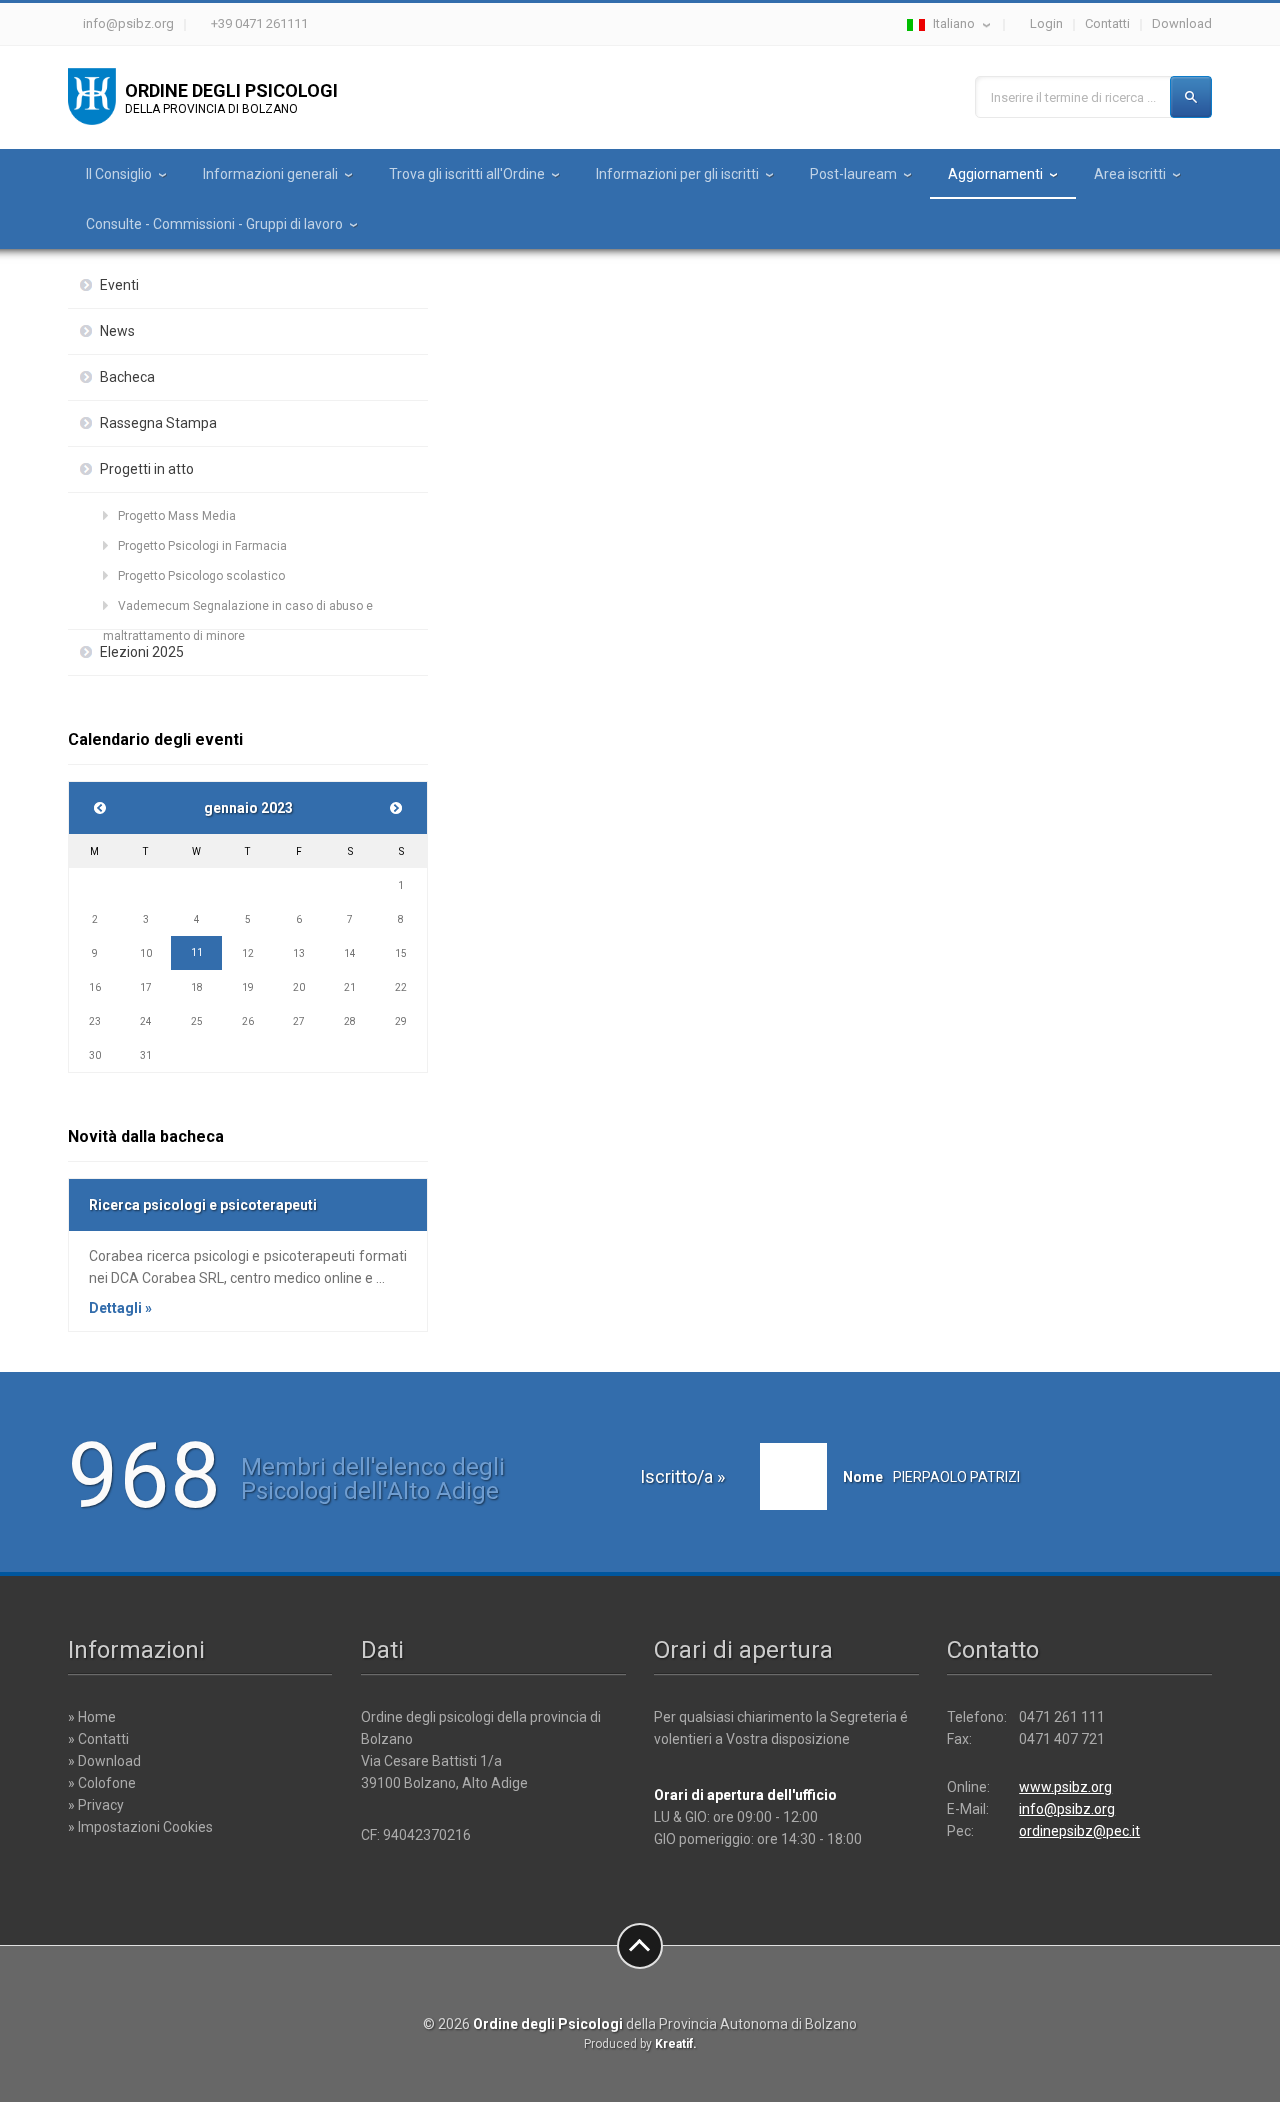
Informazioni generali (270, 174)
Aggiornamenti (995, 174)
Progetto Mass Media (177, 516)
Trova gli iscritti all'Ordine (467, 174)
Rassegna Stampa (158, 423)
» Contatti (98, 1739)
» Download (104, 1761)
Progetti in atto (147, 469)
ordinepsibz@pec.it (1079, 1831)
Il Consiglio (119, 174)
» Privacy (96, 1805)
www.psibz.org (1065, 1787)
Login (1046, 23)
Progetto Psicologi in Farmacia (202, 546)
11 (197, 952)
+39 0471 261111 (259, 23)
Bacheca (127, 377)
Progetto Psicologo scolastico (201, 576)
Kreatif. (676, 2044)
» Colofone (102, 1783)
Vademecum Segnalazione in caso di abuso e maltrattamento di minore (238, 610)
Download (1182, 23)
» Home (92, 1717)
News (117, 331)
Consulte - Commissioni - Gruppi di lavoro (214, 224)
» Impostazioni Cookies (140, 1827)
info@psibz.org (128, 23)
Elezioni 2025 (142, 652)
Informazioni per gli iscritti (677, 174)
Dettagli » (120, 1308)
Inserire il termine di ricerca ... (1073, 97)
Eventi (119, 285)
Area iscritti (1130, 174)
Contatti (1107, 23)
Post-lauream (853, 174)
